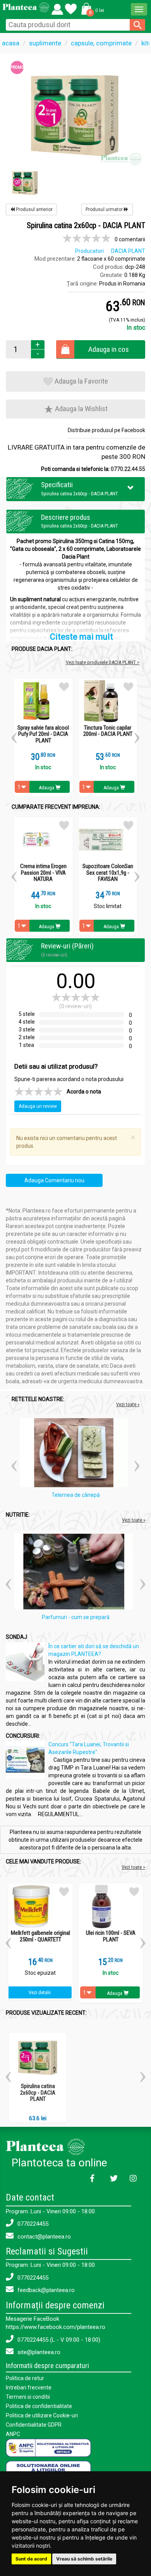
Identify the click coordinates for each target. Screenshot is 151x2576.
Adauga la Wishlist (81, 409)
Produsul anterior (34, 209)
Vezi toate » (128, 1404)
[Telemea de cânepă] (76, 1454)
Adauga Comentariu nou (54, 1180)
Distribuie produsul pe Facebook (106, 430)
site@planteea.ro (38, 2352)
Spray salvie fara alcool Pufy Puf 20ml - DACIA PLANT (43, 734)
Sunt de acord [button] (31, 2559)
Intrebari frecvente (29, 2387)
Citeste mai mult (82, 637)
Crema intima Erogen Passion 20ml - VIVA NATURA (43, 873)
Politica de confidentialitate (39, 2406)
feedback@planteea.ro (45, 2290)
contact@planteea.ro (43, 2237)
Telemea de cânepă (76, 1495)
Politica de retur (25, 2378)
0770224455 (32, 2224)
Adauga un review (38, 1106)
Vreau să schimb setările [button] (84, 2559)
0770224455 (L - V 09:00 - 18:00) (58, 2340)
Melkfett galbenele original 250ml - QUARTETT (40, 1936)
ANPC (13, 2434)
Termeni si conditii (28, 2397)
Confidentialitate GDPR (34, 2425)
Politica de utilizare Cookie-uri (42, 2415)
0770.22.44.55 (128, 469)
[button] (91, 9)
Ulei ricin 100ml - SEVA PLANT (111, 1936)
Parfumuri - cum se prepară (76, 1617)
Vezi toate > (133, 1867)
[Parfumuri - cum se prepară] (75, 1573)
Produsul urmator (105, 209)
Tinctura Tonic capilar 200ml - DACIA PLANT (108, 731)
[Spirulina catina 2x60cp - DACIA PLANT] (75, 115)
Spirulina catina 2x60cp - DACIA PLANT (38, 2092)
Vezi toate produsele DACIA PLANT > (103, 662)
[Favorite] (57, 7)
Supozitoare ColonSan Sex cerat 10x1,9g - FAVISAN (108, 873)
